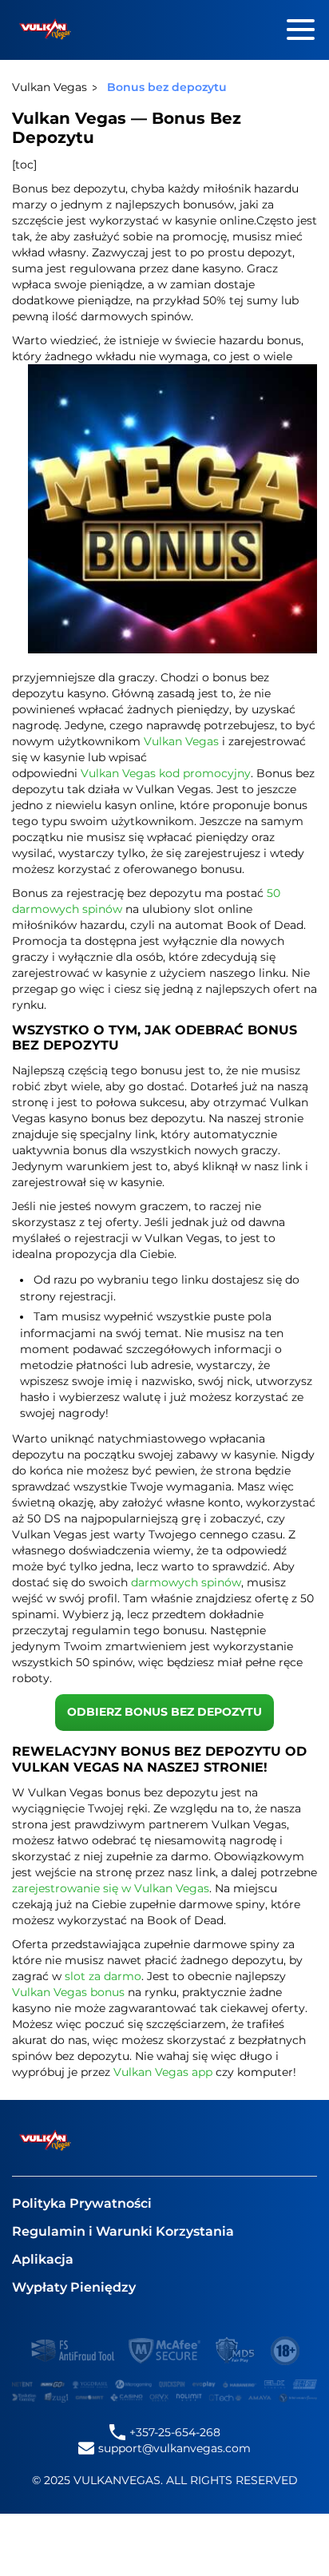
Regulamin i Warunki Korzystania (123, 2231)
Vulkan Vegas (181, 741)
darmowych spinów (186, 1582)
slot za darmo (103, 1976)
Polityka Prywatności (82, 2203)
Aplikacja (43, 2259)
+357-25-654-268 (175, 2432)
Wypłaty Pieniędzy (74, 2287)
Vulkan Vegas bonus (68, 1992)
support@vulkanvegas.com (174, 2448)
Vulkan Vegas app (163, 2072)
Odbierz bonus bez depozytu (164, 1712)
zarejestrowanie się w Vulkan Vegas (111, 1888)
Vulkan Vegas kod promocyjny (166, 773)
